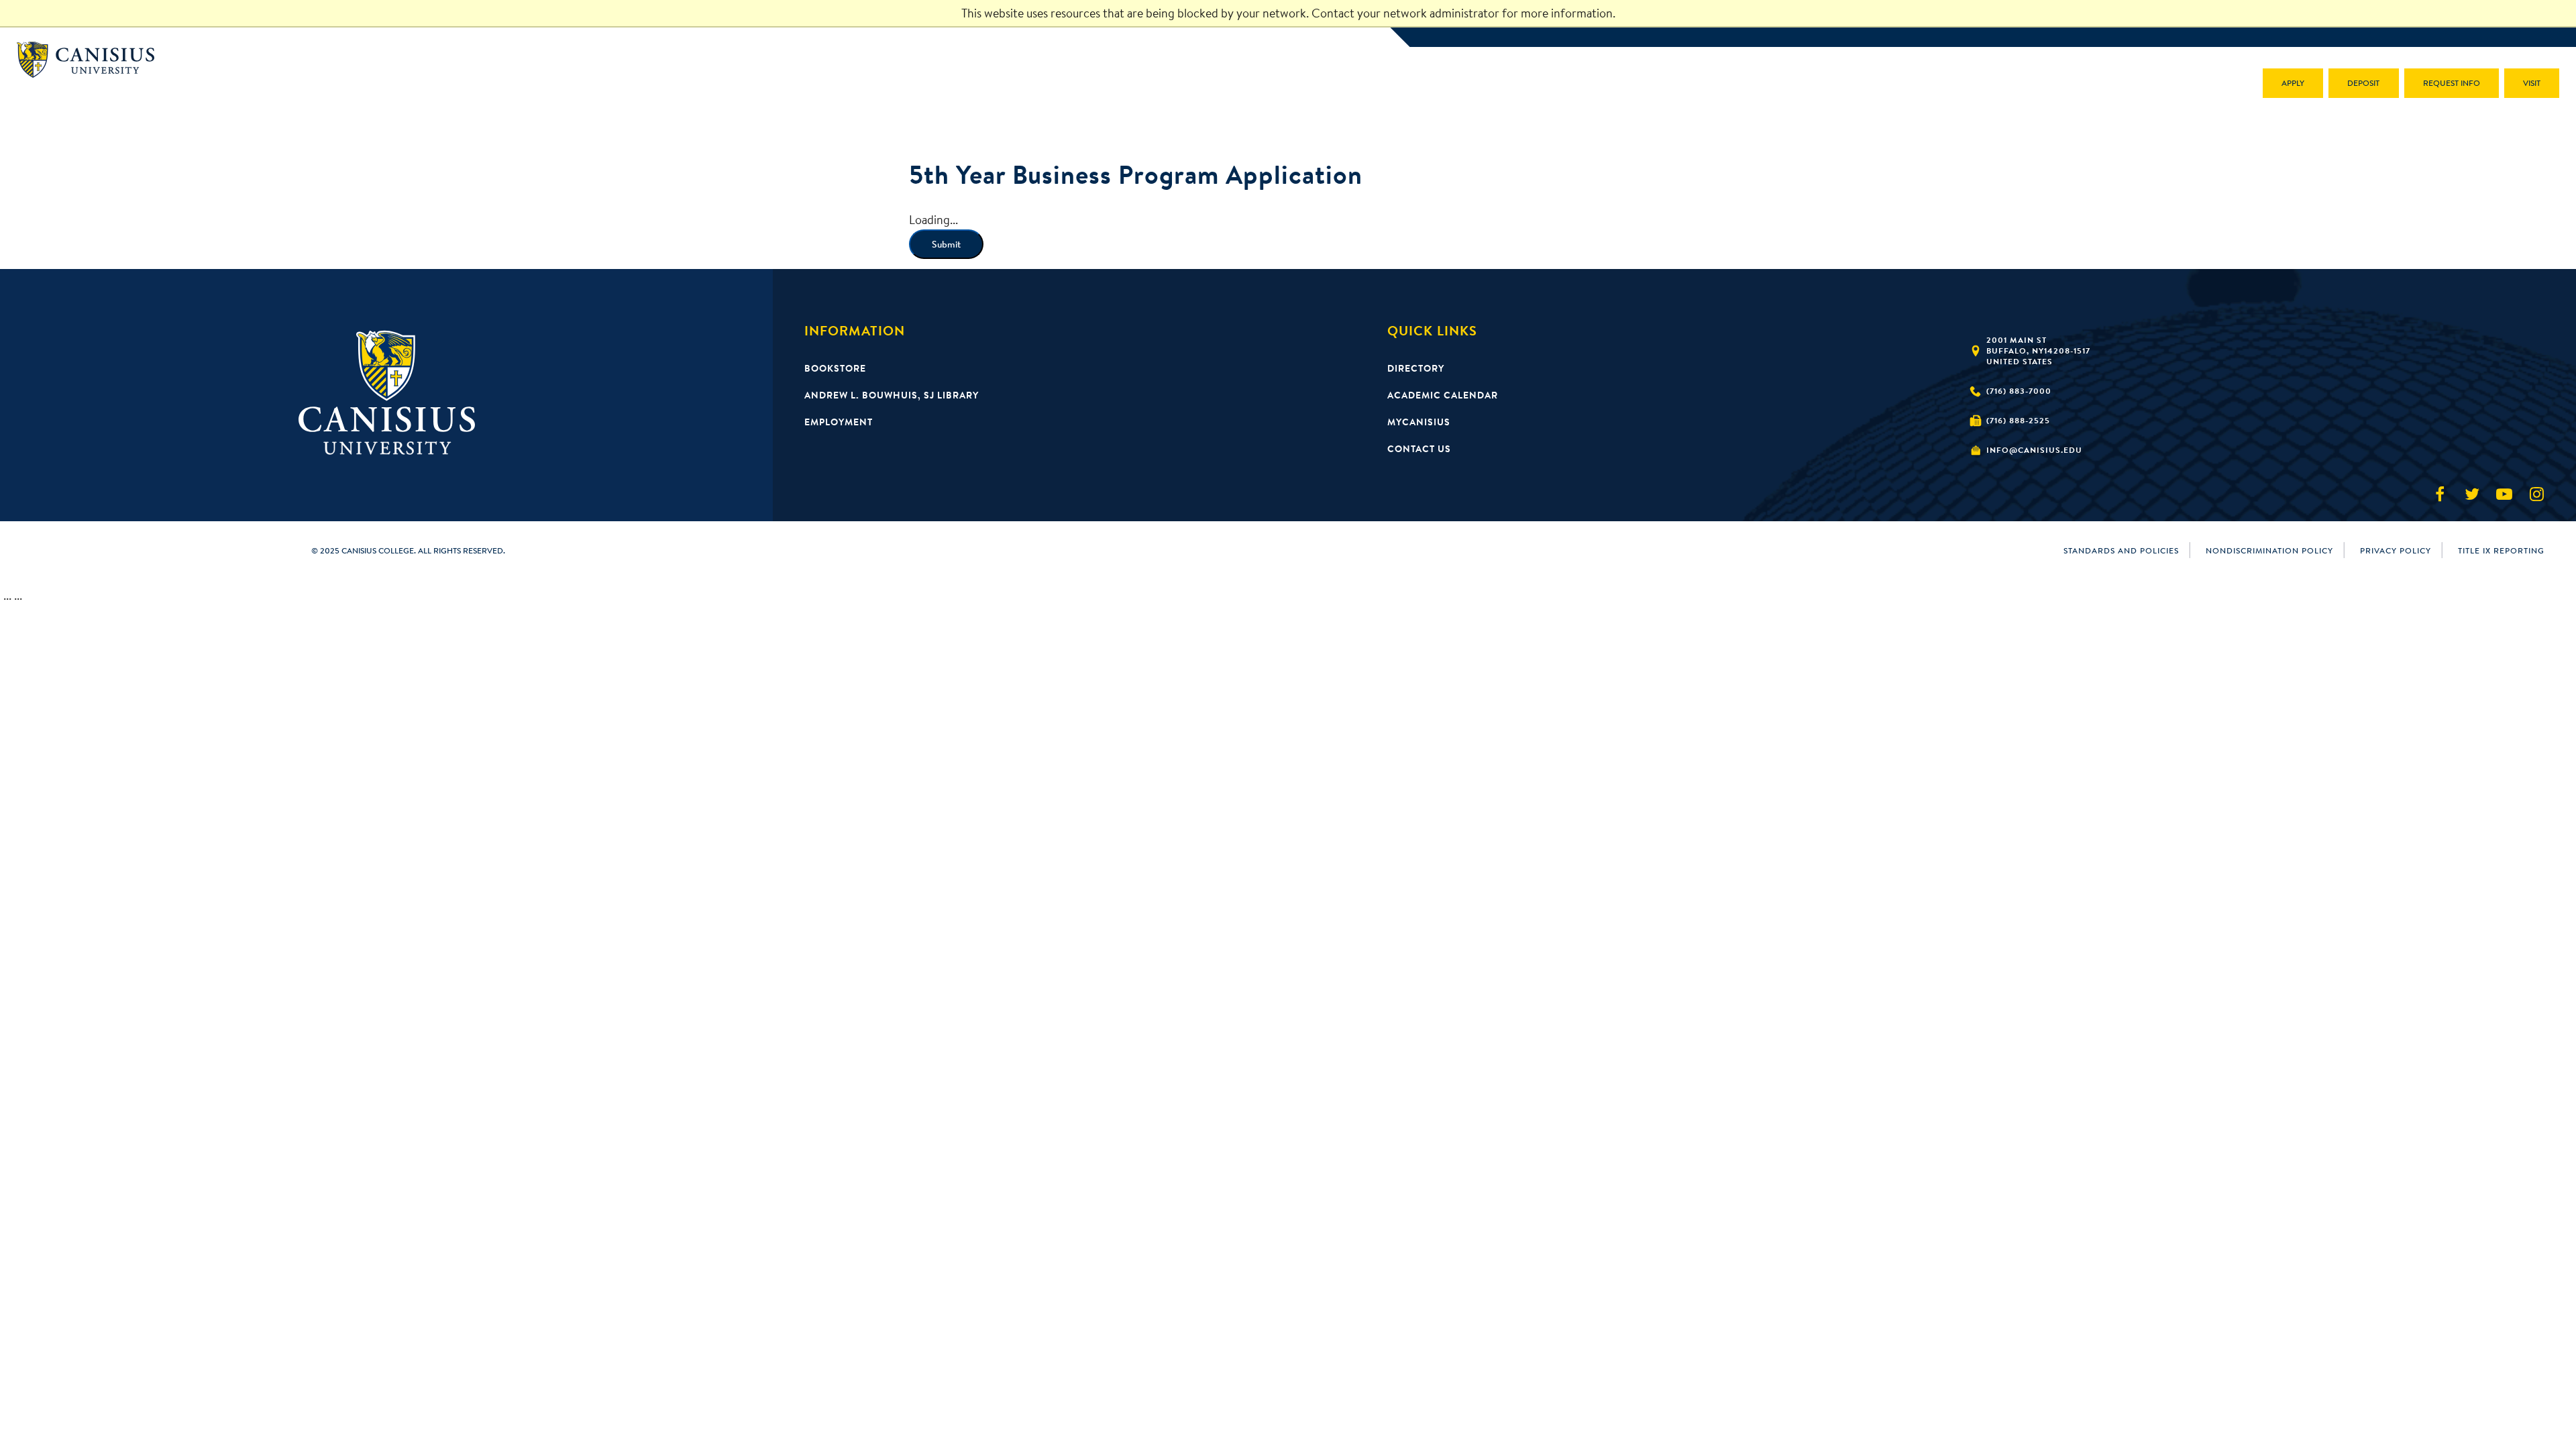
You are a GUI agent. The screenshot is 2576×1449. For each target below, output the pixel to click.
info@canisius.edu (2034, 450)
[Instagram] (2536, 494)
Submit (946, 244)
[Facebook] (2440, 494)
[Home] (92, 60)
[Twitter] (2472, 494)
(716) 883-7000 (2019, 391)
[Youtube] (2504, 494)
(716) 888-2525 (2018, 420)
